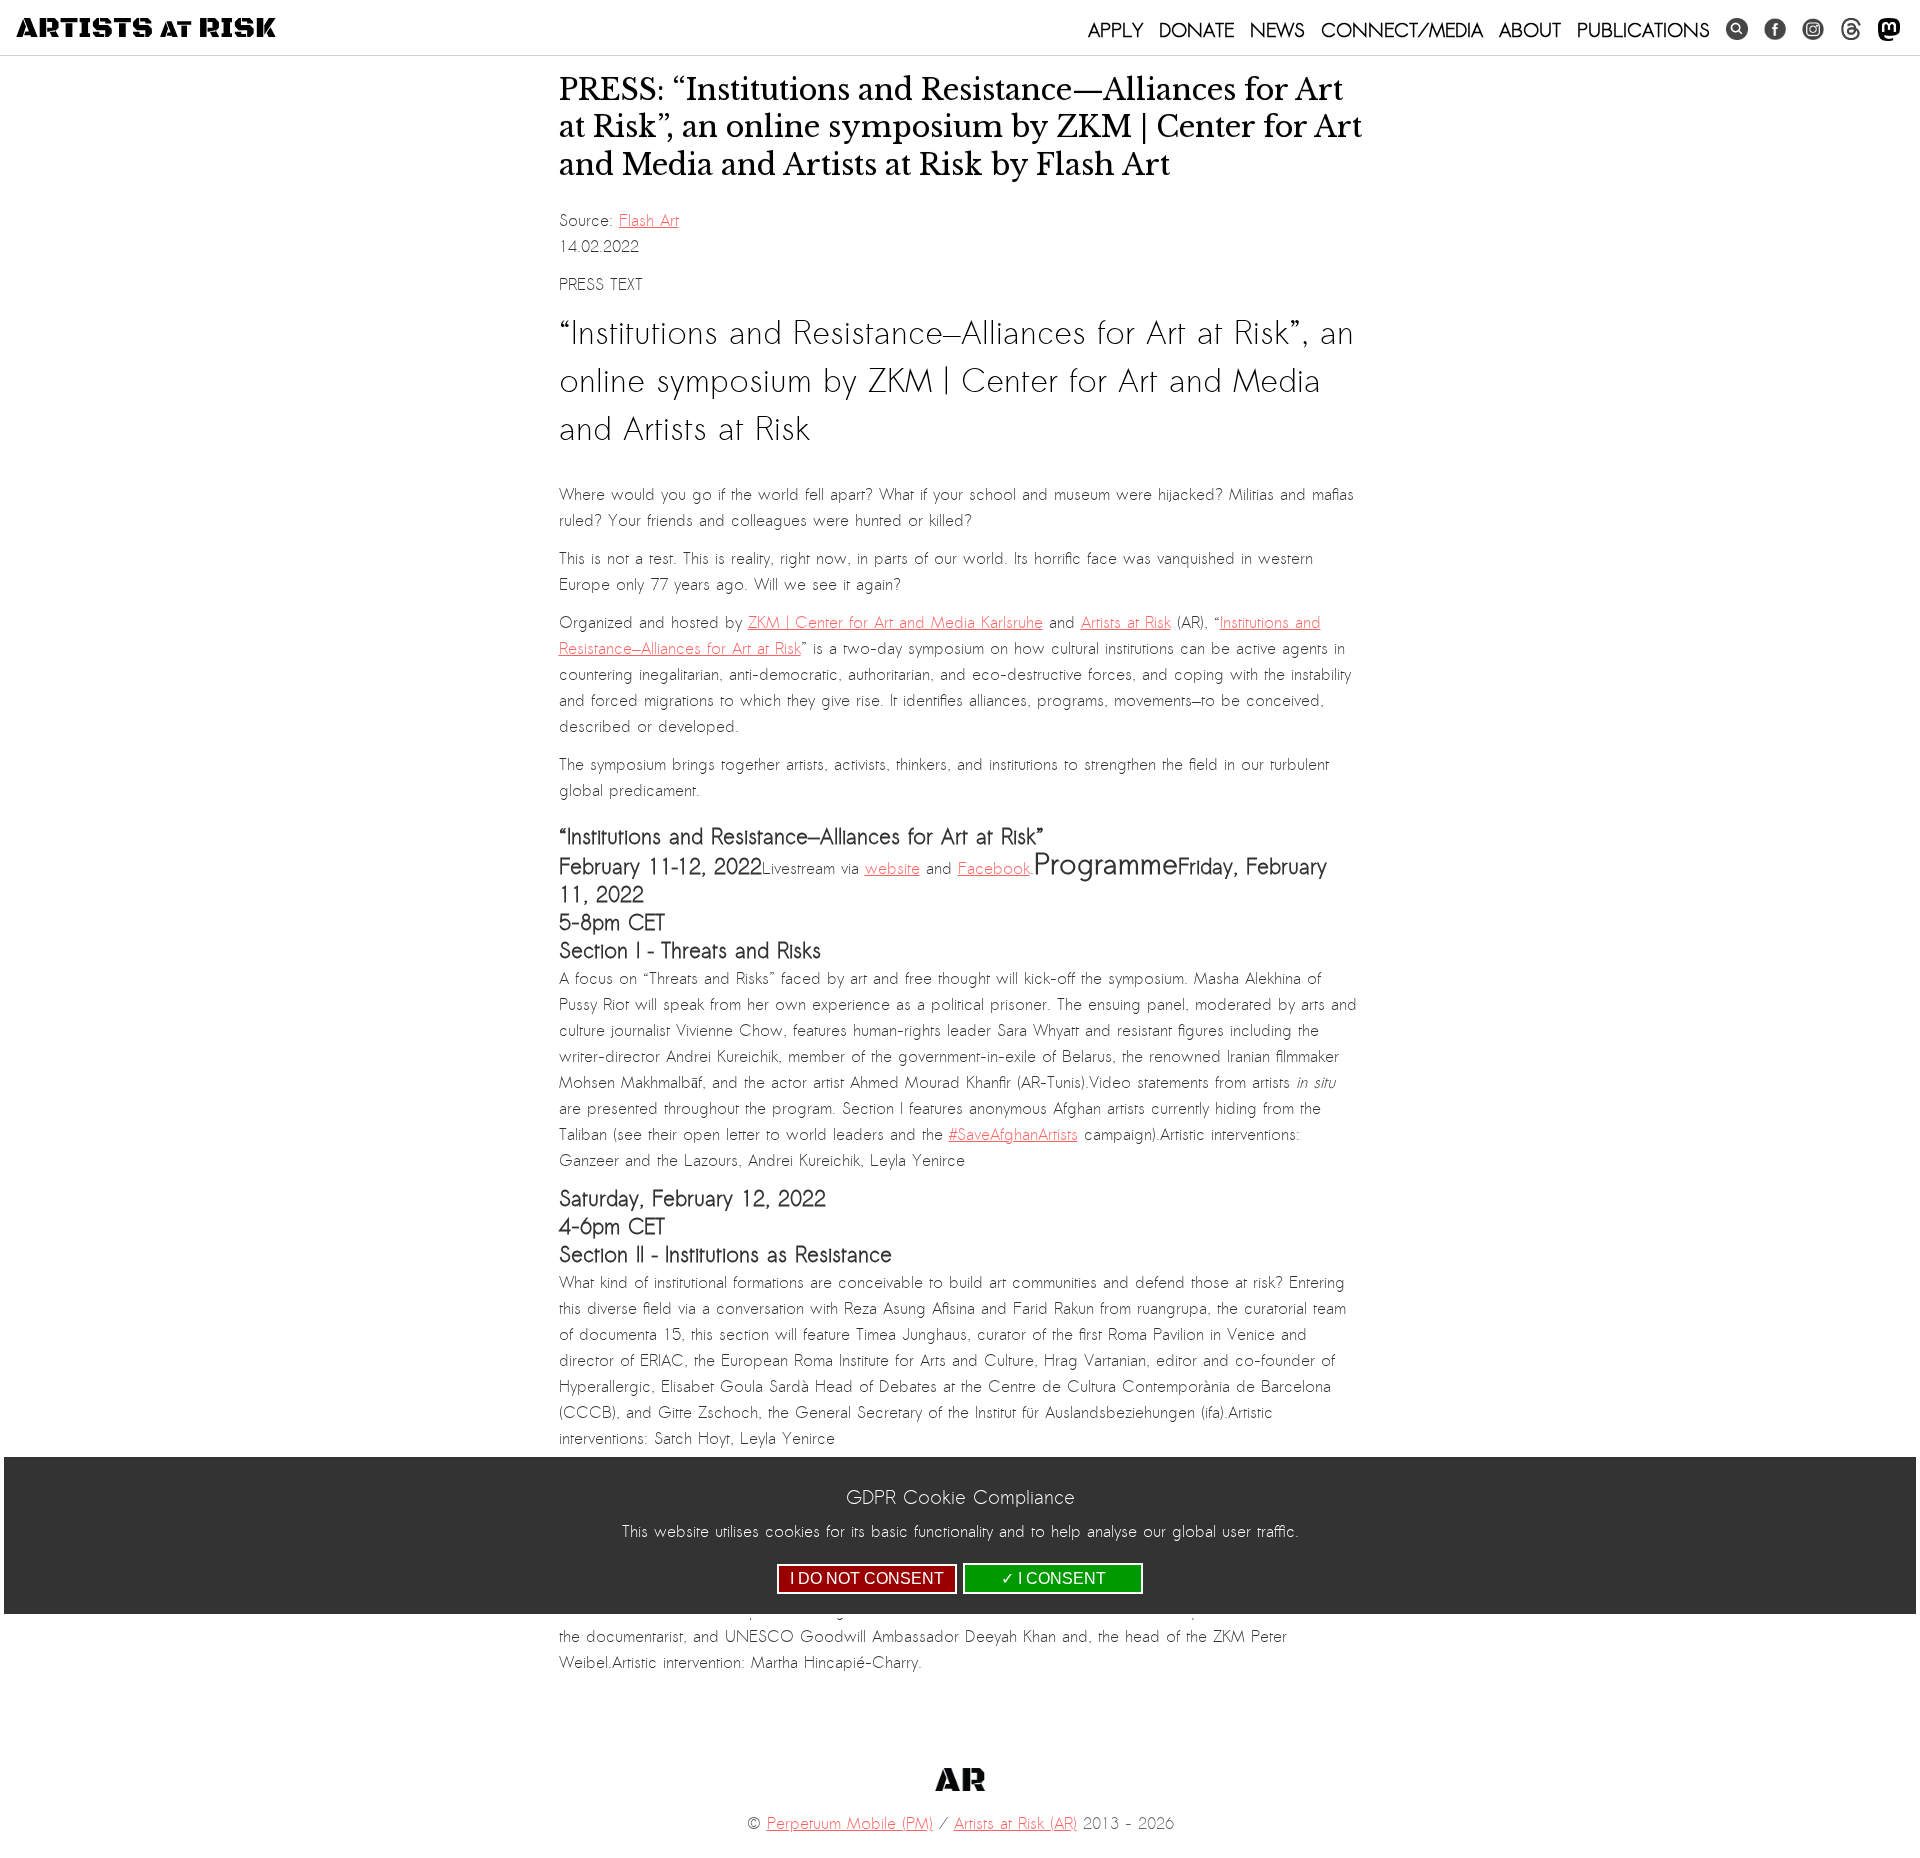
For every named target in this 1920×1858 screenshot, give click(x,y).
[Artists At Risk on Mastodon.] (1889, 30)
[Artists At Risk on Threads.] (1851, 29)
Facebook (994, 869)
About (1530, 30)
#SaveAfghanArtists (1013, 1135)
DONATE (1196, 30)
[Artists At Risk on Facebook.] (1775, 29)
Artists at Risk (1126, 623)
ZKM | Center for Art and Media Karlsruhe (895, 623)
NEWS (1277, 30)
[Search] (1737, 29)
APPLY (1115, 30)
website (892, 869)
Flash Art (649, 221)
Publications (1643, 30)
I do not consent (867, 1578)
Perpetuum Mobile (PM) (850, 1824)
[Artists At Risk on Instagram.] (1813, 29)
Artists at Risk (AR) (1015, 1824)
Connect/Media (1402, 30)
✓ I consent (1053, 1578)
